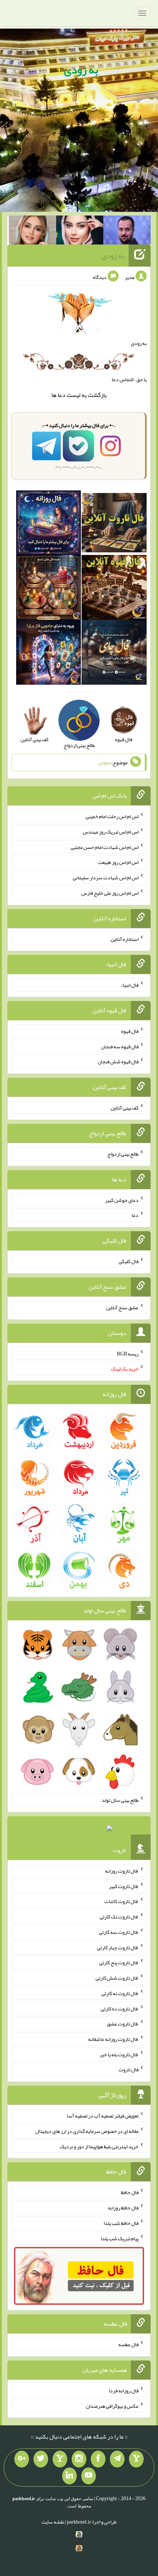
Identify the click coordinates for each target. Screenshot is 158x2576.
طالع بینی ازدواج (123, 1154)
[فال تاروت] (114, 524)
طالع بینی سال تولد (120, 1800)
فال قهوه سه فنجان (120, 1046)
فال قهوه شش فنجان (118, 1061)
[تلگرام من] (117, 2459)
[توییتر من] (41, 2459)
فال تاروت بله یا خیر (119, 2054)
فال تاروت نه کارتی (120, 1993)
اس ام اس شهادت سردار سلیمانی (106, 877)
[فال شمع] (49, 589)
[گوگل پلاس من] (22, 2459)
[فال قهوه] (114, 589)
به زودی (81, 70)
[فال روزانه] (49, 524)
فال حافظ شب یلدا (121, 2223)
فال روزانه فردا (124, 2391)
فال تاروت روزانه (122, 1871)
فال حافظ (130, 2192)
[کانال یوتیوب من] (89, 2476)
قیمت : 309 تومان (79, 1830)
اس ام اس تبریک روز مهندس (111, 832)
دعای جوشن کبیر (122, 1200)
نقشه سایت (53, 2522)
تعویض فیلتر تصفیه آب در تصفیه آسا (103, 2116)
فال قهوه (130, 1031)
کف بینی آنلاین (125, 1108)
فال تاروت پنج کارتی (119, 1962)
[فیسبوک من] (98, 2459)
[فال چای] (114, 654)
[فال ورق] (49, 654)
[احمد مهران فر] (127, 232)
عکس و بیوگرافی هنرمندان (112, 2406)
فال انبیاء (130, 985)
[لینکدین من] (69, 2476)
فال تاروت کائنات (121, 1901)
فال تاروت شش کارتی (117, 1978)
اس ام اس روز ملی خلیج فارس (110, 893)
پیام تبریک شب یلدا (120, 2238)
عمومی (105, 762)
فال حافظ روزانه (123, 2208)
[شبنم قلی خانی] (33, 232)
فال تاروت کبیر (124, 1886)
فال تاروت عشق (123, 2024)
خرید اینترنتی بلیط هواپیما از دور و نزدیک (99, 2146)
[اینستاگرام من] (79, 2459)
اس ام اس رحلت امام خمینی (112, 816)
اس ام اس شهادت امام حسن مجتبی (105, 847)
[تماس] (60, 2459)
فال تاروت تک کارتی (119, 1917)
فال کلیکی (129, 1261)
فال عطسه (128, 2344)
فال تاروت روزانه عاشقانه (113, 2039)
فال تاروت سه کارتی (119, 1932)
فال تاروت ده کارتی (120, 2008)
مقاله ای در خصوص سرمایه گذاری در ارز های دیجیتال (87, 2131)
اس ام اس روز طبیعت (118, 862)
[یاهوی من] (136, 2459)
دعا (62, 395)
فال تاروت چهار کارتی (118, 1947)
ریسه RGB (128, 1353)
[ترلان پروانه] (80, 232)
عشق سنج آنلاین (122, 1307)
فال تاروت (129, 2069)
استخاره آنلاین (125, 939)
